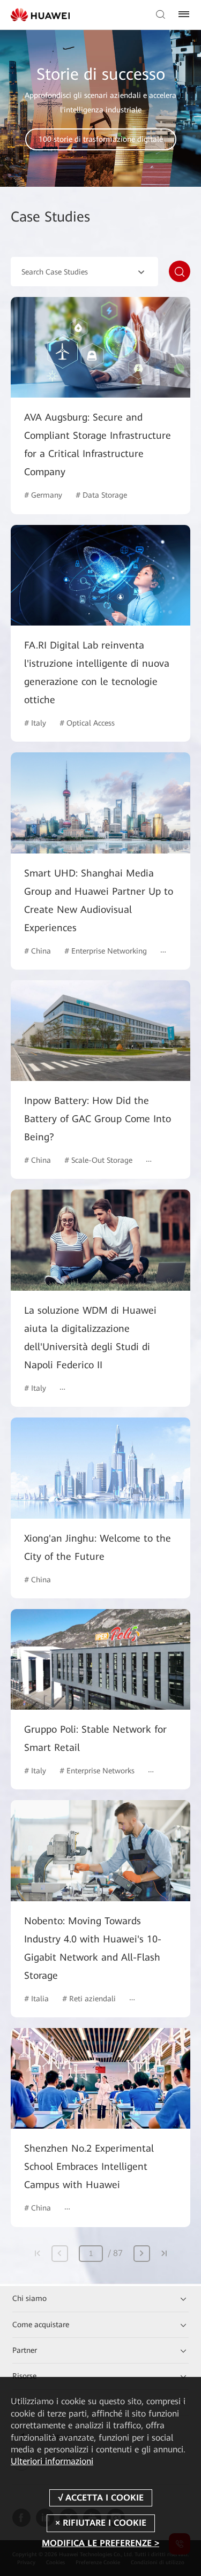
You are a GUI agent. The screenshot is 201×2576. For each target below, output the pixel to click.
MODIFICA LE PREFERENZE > (100, 2543)
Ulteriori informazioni (52, 2461)
